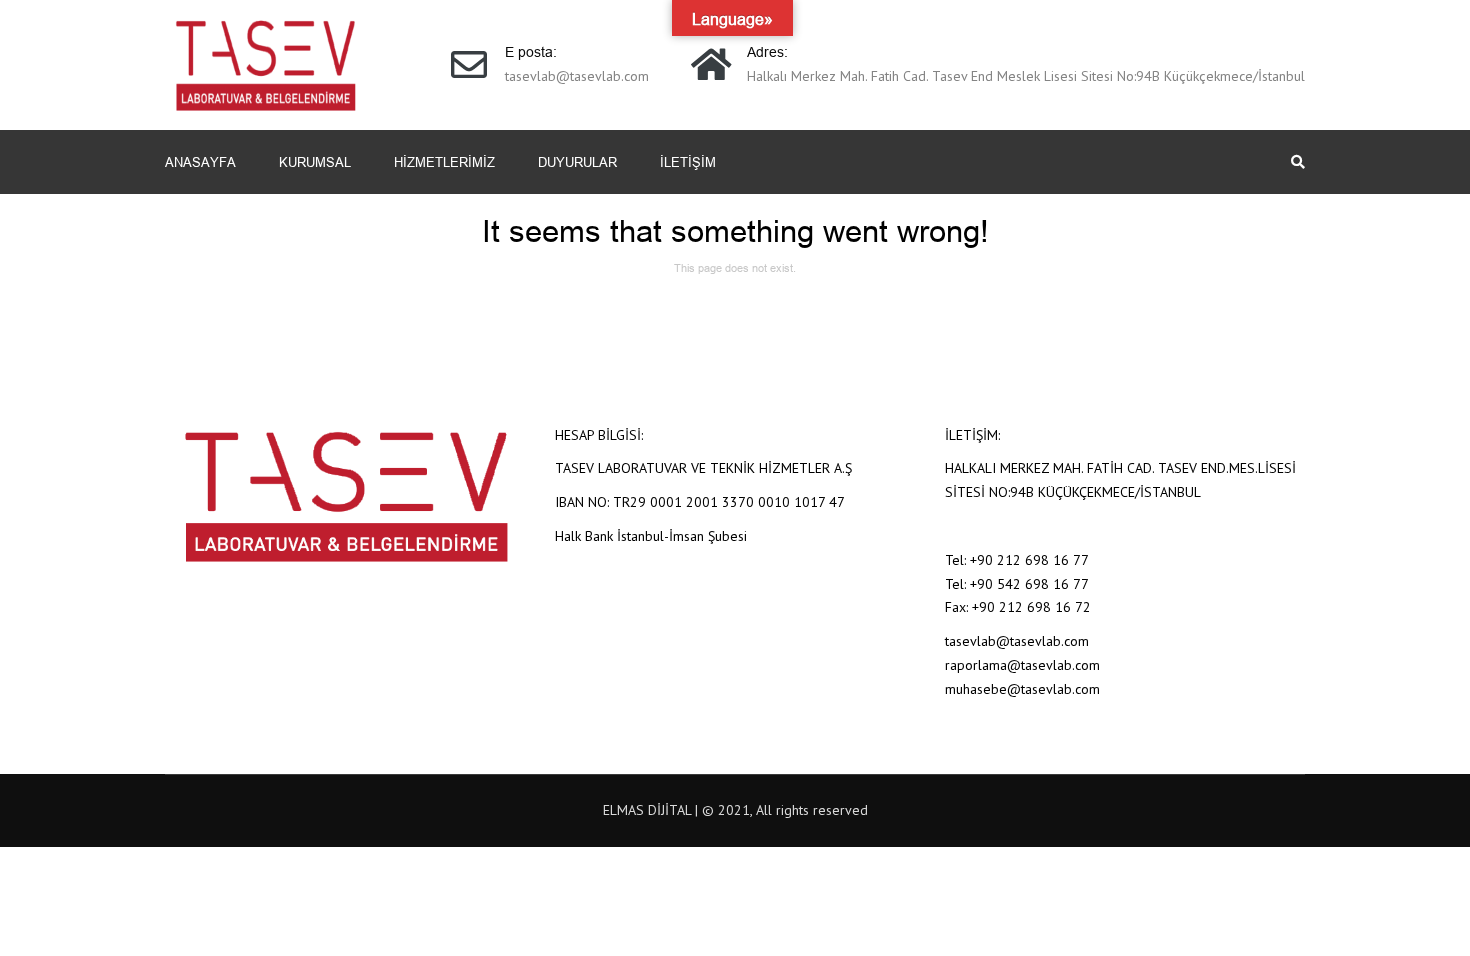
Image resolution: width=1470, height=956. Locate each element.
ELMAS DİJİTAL (647, 810)
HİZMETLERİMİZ (444, 162)
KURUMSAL (315, 162)
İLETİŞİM (688, 162)
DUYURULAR (577, 162)
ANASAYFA (200, 162)
